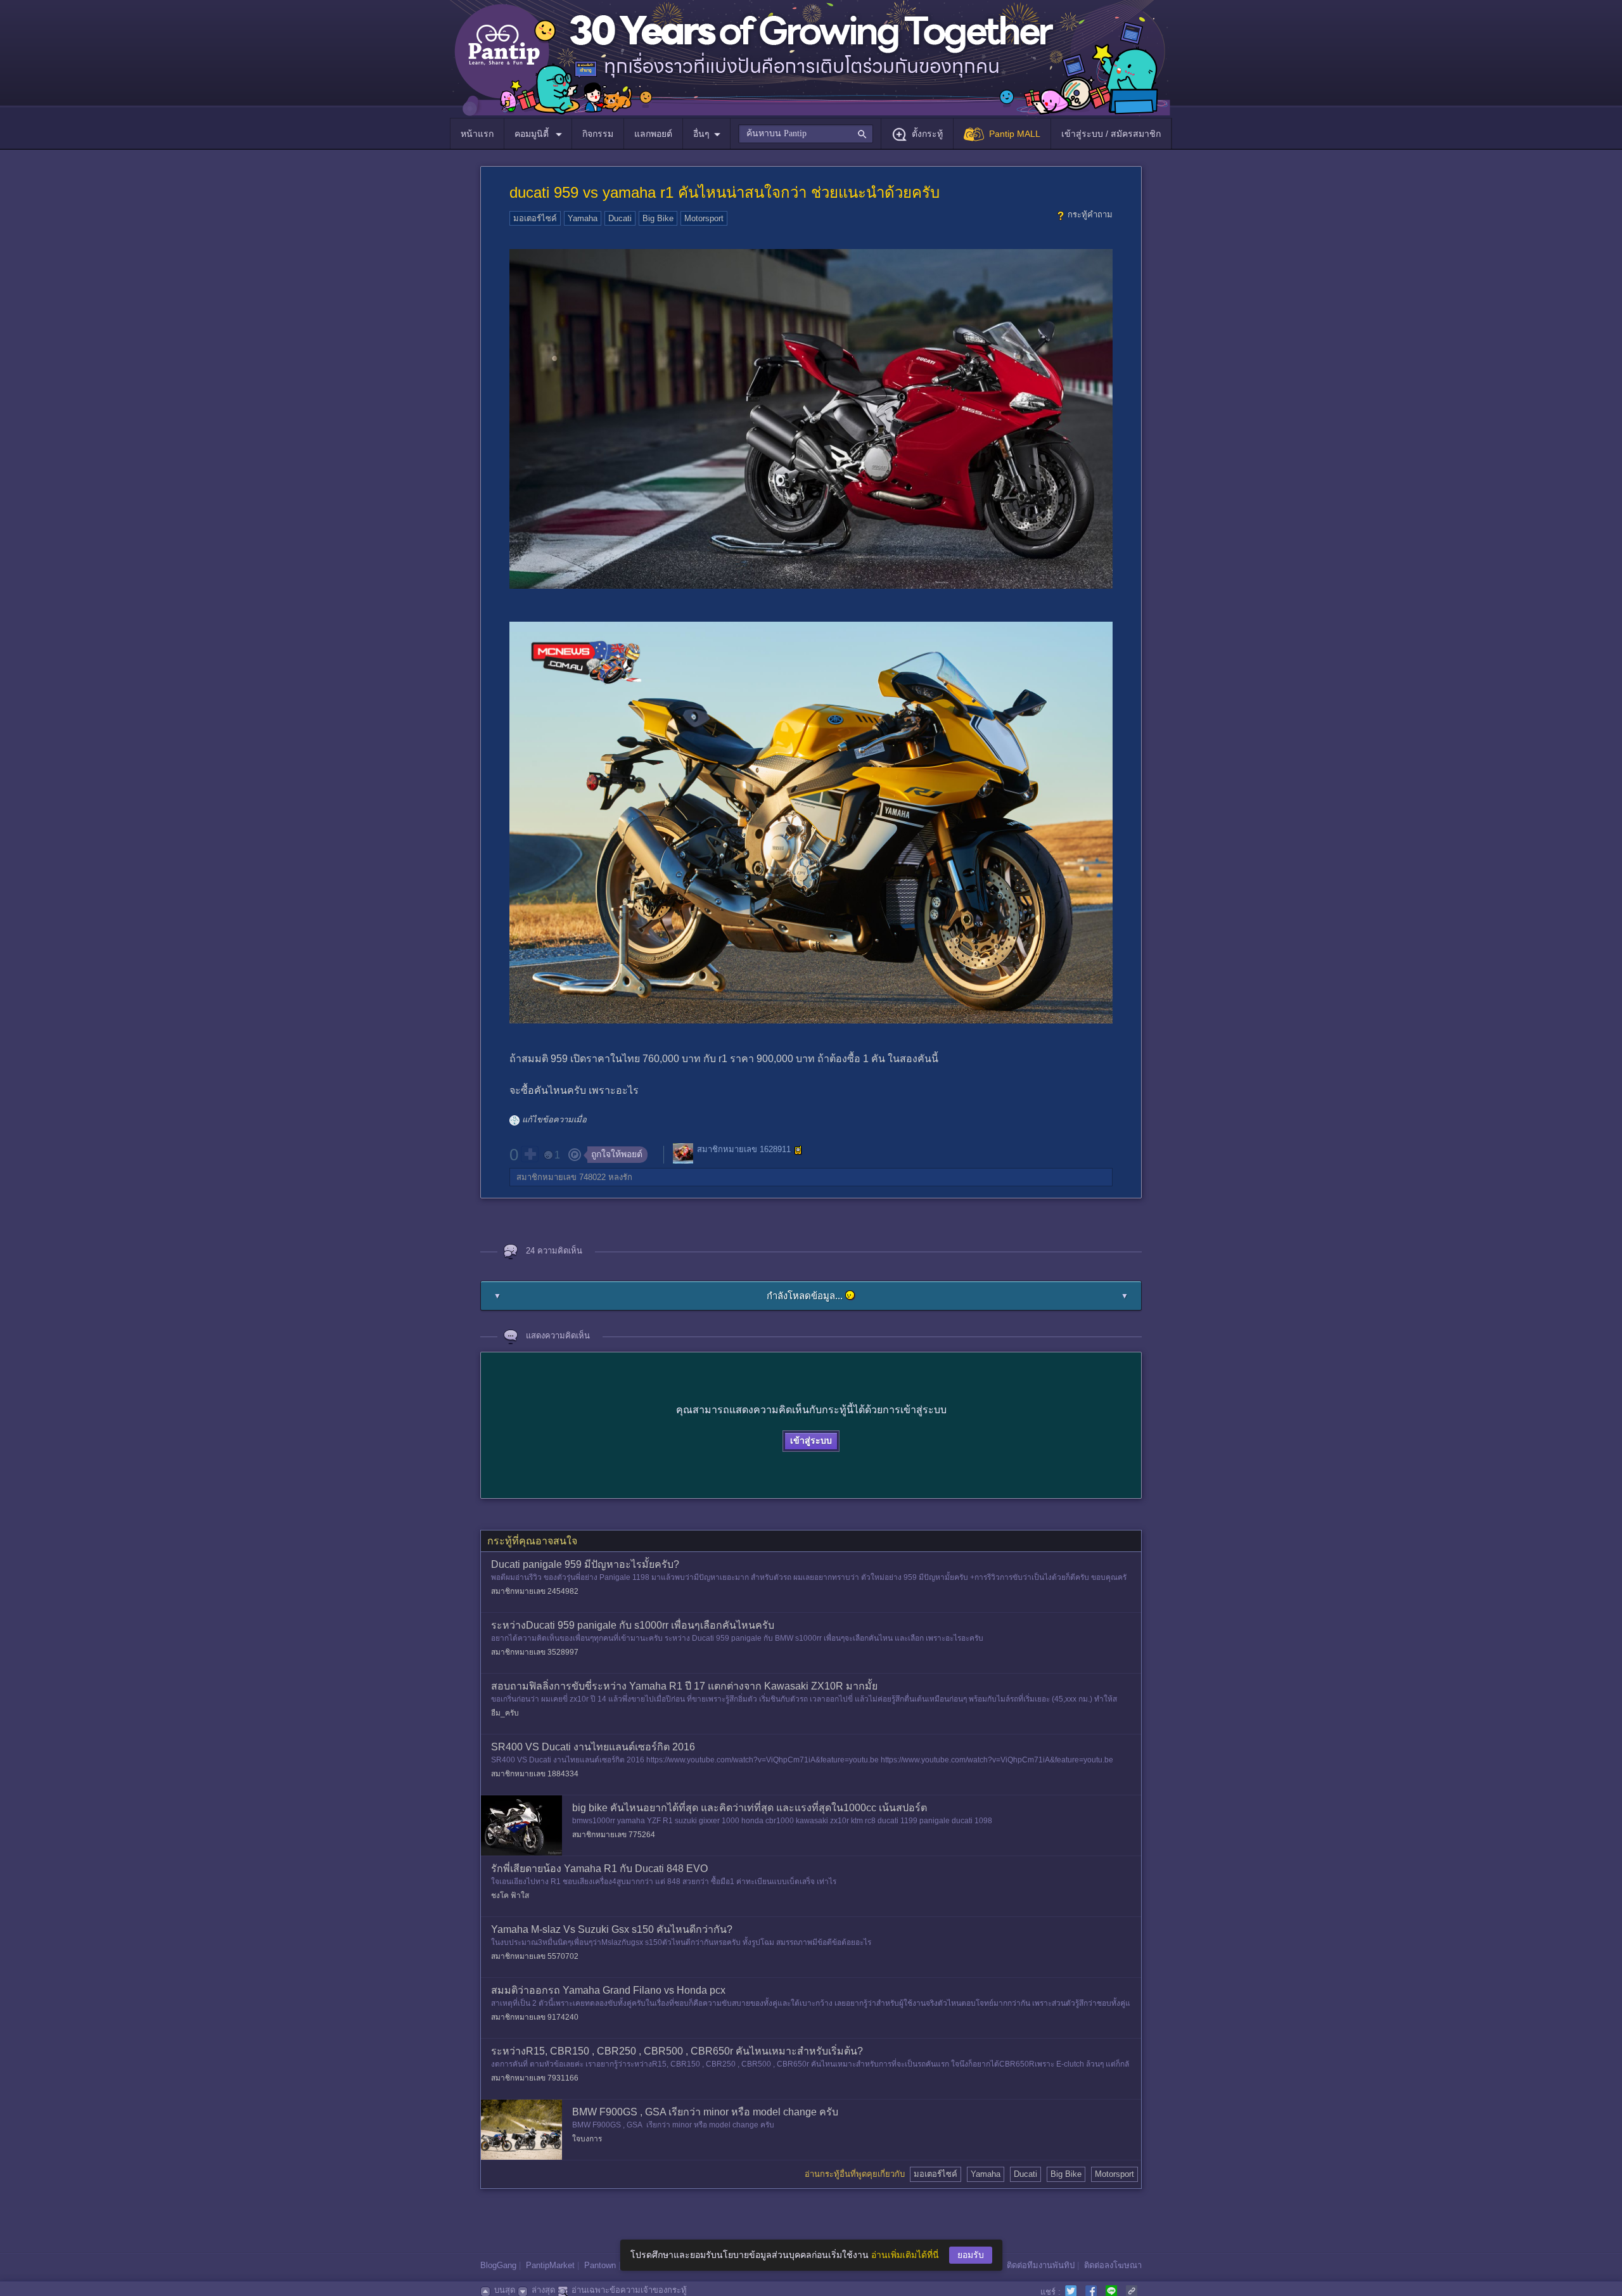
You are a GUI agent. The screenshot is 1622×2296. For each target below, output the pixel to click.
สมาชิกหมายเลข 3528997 (535, 1652)
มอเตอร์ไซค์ (535, 218)
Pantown (600, 2265)
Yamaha (583, 218)
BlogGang (498, 2265)
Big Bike (658, 218)
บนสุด (505, 2290)
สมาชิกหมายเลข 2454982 (535, 1591)
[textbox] (806, 134)
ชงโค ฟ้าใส (510, 1895)
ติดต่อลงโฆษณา (1113, 2265)
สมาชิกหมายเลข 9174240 (535, 2017)
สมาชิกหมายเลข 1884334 (535, 1774)
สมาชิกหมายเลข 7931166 (535, 2078)
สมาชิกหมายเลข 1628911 (744, 1149)
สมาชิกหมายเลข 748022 (561, 1177)
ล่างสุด (543, 2290)
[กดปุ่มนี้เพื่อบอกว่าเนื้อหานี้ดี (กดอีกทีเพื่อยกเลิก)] (530, 1154)
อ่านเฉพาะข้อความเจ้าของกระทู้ (629, 2290)
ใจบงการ (587, 2139)
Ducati (620, 218)
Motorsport (704, 218)
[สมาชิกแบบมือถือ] (798, 1150)
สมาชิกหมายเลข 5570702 (535, 1956)
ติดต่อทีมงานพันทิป (1041, 2265)
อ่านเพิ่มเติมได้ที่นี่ (905, 2255)
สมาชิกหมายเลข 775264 (614, 1835)
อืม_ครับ (505, 1713)
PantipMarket (550, 2265)
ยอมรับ (971, 2255)
